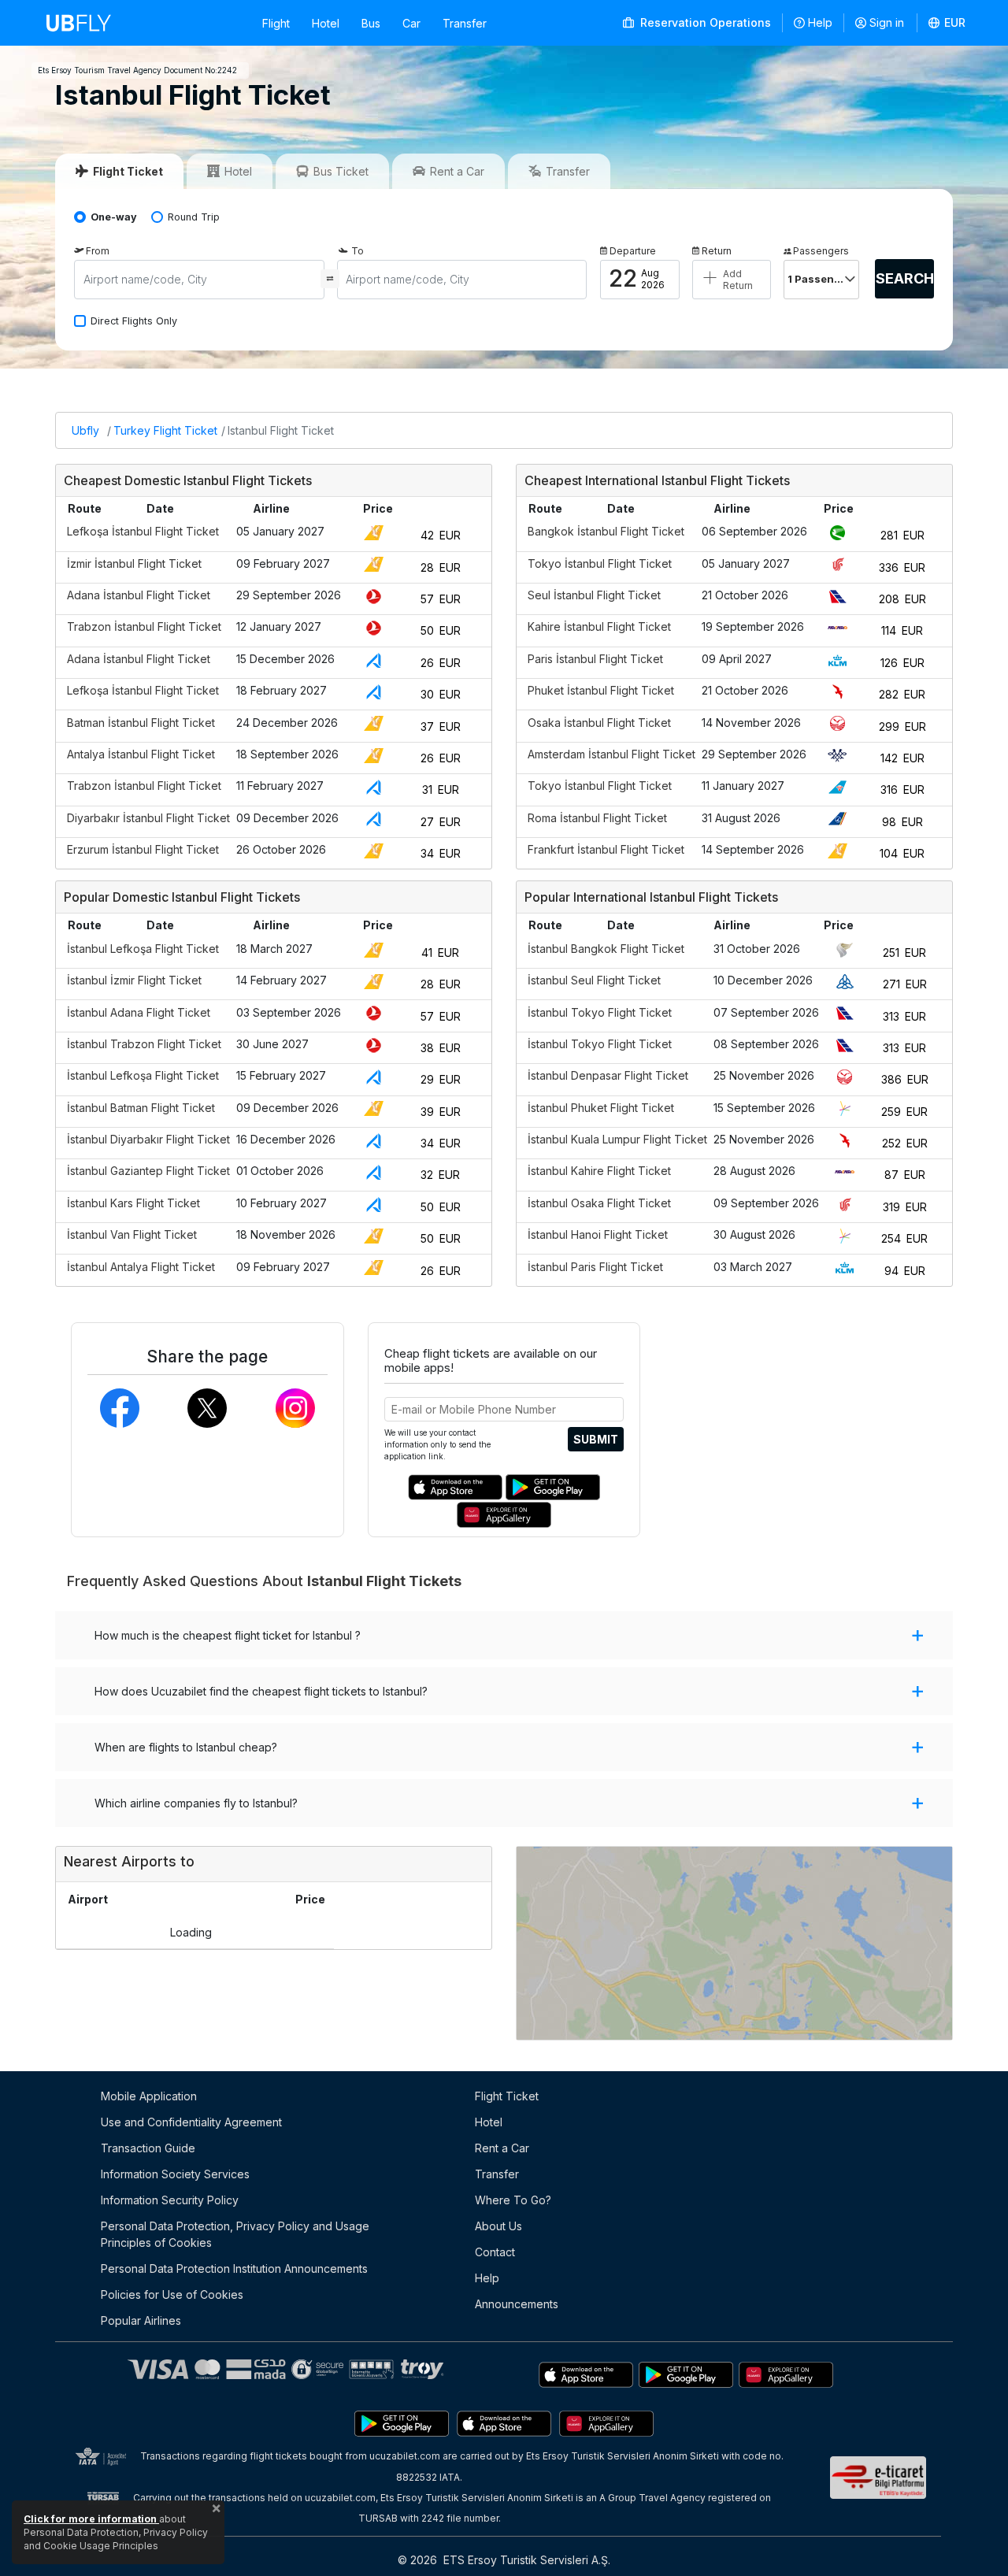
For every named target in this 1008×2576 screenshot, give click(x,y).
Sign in (887, 22)
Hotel (326, 23)
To (358, 251)
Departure (633, 251)
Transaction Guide (148, 2148)
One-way (114, 217)
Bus (371, 23)
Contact (495, 2252)
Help (820, 22)
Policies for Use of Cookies (172, 2294)
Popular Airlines (141, 2320)
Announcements (517, 2304)
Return (717, 251)
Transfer (465, 23)
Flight (276, 23)
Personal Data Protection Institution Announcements (234, 2268)
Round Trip (194, 217)
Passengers (821, 251)
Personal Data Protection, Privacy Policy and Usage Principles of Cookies (235, 2234)
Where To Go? (513, 2200)
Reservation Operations (704, 22)
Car (411, 23)
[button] (947, 23)
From (98, 251)
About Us (498, 2226)
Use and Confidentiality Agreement (191, 2122)
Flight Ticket (507, 2096)
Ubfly (85, 430)
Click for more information (91, 2519)
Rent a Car (502, 2148)
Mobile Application (149, 2096)
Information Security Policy (170, 2200)
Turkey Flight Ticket (165, 430)
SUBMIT (596, 1439)
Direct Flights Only (134, 321)
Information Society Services (175, 2174)
